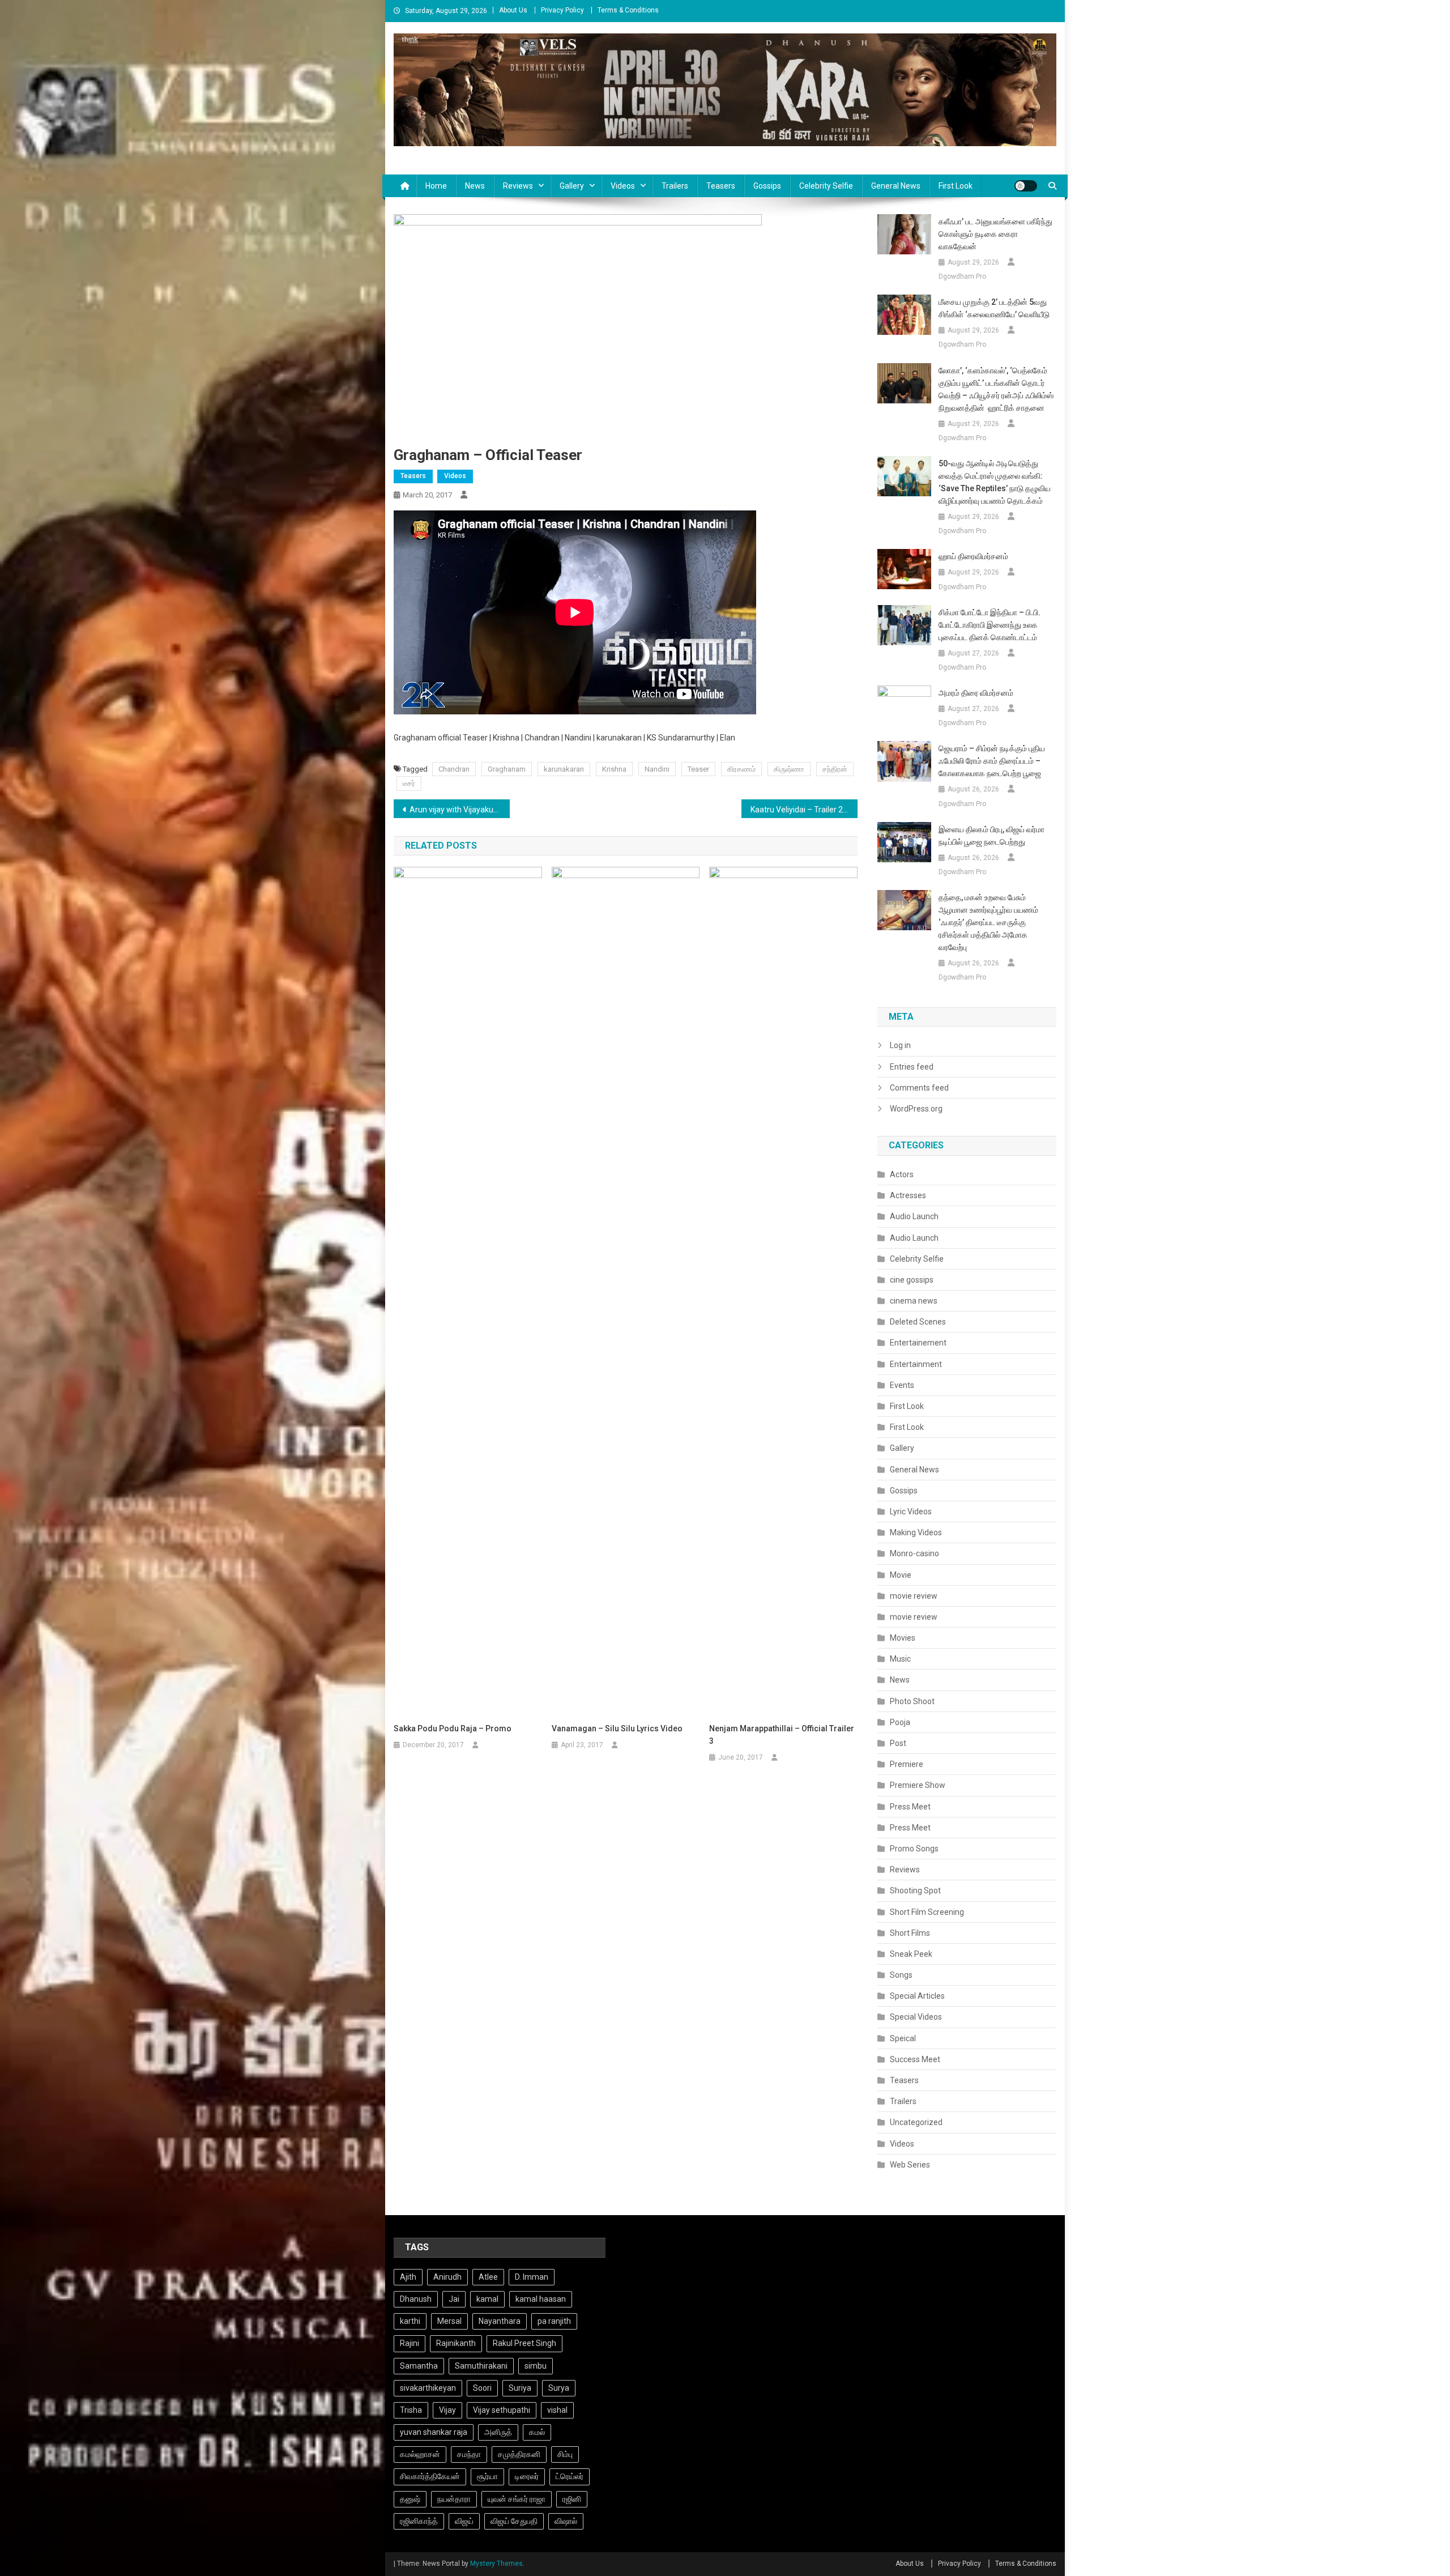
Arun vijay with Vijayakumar (459, 810)
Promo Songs (914, 1849)
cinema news (914, 1301)
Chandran (454, 769)
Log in (900, 1045)
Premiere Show (918, 1785)
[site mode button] (1026, 186)
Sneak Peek (911, 1954)
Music (900, 1659)
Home (436, 186)
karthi (410, 2321)
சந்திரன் (835, 769)
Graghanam (507, 769)
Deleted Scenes (918, 1322)
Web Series (910, 2165)
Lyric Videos (911, 1511)
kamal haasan (541, 2299)
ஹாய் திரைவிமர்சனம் (973, 556)
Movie (901, 1575)
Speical (903, 2038)
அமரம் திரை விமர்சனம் (977, 693)
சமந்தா (469, 2454)
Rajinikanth (456, 2343)
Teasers (721, 186)
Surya (559, 2388)
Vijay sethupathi (502, 2410)
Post (898, 1743)
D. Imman (532, 2277)
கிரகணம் (741, 769)
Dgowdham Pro (962, 276)
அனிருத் (498, 2432)
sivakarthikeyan (428, 2388)
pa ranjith (554, 2321)
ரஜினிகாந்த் (419, 2521)
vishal (557, 2410)
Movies (903, 1638)
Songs (901, 1975)
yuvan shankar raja (434, 2432)
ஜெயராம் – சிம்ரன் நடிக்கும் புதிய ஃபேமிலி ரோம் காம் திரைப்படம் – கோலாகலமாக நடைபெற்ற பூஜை (992, 761)
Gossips (767, 186)
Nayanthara (500, 2321)
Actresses (908, 1195)
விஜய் (464, 2521)
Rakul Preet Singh (524, 2343)
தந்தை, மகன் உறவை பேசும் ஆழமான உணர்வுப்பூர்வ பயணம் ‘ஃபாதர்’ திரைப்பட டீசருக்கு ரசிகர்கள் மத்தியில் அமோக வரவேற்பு (988, 922)
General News (896, 186)
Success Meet (915, 2059)
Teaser (698, 769)
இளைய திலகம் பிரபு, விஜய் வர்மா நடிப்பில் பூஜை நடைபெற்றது (991, 836)
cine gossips (912, 1280)
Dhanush (416, 2299)
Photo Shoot (912, 1701)
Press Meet (910, 1807)
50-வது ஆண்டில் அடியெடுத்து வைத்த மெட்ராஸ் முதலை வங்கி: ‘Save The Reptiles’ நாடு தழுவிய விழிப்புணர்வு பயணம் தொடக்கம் (995, 482)
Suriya (520, 2388)
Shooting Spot (915, 1891)
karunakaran (564, 769)
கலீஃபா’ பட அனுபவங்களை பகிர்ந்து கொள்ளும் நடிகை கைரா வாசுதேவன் (995, 234)
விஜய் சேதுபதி (514, 2521)
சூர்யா (487, 2476)
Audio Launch (914, 1216)
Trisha (411, 2410)
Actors (902, 1174)
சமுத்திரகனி (519, 2454)
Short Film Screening (927, 1912)
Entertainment (916, 1364)
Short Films (910, 1933)
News (475, 186)
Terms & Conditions (628, 10)
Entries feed (912, 1067)
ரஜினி (572, 2499)
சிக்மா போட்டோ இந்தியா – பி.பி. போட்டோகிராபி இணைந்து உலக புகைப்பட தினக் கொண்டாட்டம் (990, 625)
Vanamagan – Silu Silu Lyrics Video (617, 1728)
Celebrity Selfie (826, 186)
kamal (487, 2299)
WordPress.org (916, 1109)
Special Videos (916, 2017)
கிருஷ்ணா (789, 769)
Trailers (675, 186)
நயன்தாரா (454, 2499)
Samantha (419, 2366)
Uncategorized (916, 2122)
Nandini (657, 769)
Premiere (907, 1764)
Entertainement (918, 1343)
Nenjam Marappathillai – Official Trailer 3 (782, 1735)
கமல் (537, 2432)
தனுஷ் (410, 2499)
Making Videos (916, 1532)
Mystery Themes (496, 2564)
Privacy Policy (562, 10)
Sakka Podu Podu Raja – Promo (453, 1728)
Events (902, 1385)
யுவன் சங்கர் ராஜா (517, 2499)
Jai (454, 2299)
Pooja (900, 1722)
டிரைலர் (527, 2476)
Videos (623, 186)
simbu (536, 2366)
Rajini (410, 2343)
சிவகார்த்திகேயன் (430, 2476)
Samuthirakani (481, 2366)
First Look (956, 186)
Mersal (449, 2321)
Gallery (572, 186)
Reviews (518, 186)
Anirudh (447, 2277)
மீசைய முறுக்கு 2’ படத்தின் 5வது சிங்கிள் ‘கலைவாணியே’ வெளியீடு (994, 308)
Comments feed (919, 1088)
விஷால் (566, 2521)
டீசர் (409, 783)
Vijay (447, 2410)
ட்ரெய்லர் (570, 2476)
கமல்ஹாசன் (420, 2454)
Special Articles (917, 1996)
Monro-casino (914, 1553)
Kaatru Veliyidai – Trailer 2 (797, 810)
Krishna (614, 769)
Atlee (488, 2277)
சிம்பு (565, 2454)
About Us (513, 10)
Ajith (408, 2277)
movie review (914, 1596)
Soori (482, 2388)
